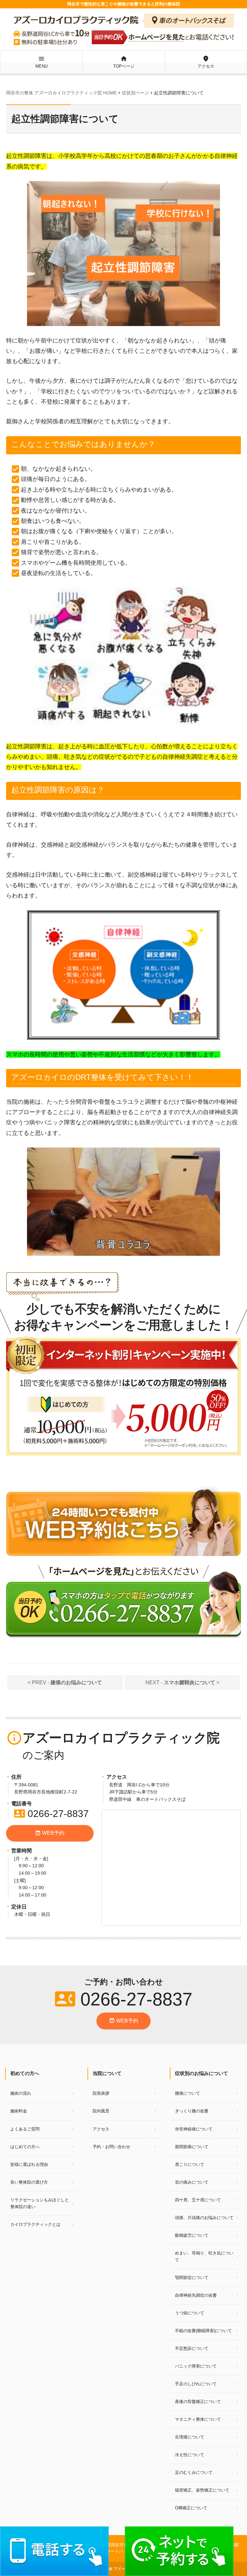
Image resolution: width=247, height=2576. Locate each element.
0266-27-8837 (51, 1814)
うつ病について (190, 2313)
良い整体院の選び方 (29, 2182)
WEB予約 (50, 1833)
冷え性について (190, 2455)
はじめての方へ (25, 2147)
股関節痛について (192, 2147)
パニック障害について (196, 2366)
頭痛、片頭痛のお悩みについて (204, 2218)
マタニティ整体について (198, 2419)
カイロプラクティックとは (35, 2224)
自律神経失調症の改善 (196, 2295)
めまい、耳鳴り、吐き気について (204, 2256)
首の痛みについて (192, 2182)
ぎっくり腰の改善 (192, 2111)
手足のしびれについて (196, 2384)
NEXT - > (182, 1682)
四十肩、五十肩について (198, 2200)
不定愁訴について (192, 2348)
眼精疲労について (192, 2235)
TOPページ (124, 62)
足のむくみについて (194, 2472)
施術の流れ (21, 2093)
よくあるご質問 (25, 2129)
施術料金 (19, 2111)
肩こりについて (190, 2164)
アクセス (206, 62)
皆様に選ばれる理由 (29, 2164)
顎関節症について (192, 2278)
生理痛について (190, 2437)
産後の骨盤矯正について (198, 2402)
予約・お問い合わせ (111, 2147)
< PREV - (65, 1682)
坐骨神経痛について (194, 2129)
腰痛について (188, 2093)
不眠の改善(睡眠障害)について (203, 2331)
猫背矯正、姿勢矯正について (202, 2490)
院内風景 (101, 2111)
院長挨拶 (101, 2093)
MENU (41, 62)
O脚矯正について (191, 2508)
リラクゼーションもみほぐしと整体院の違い (40, 2203)
